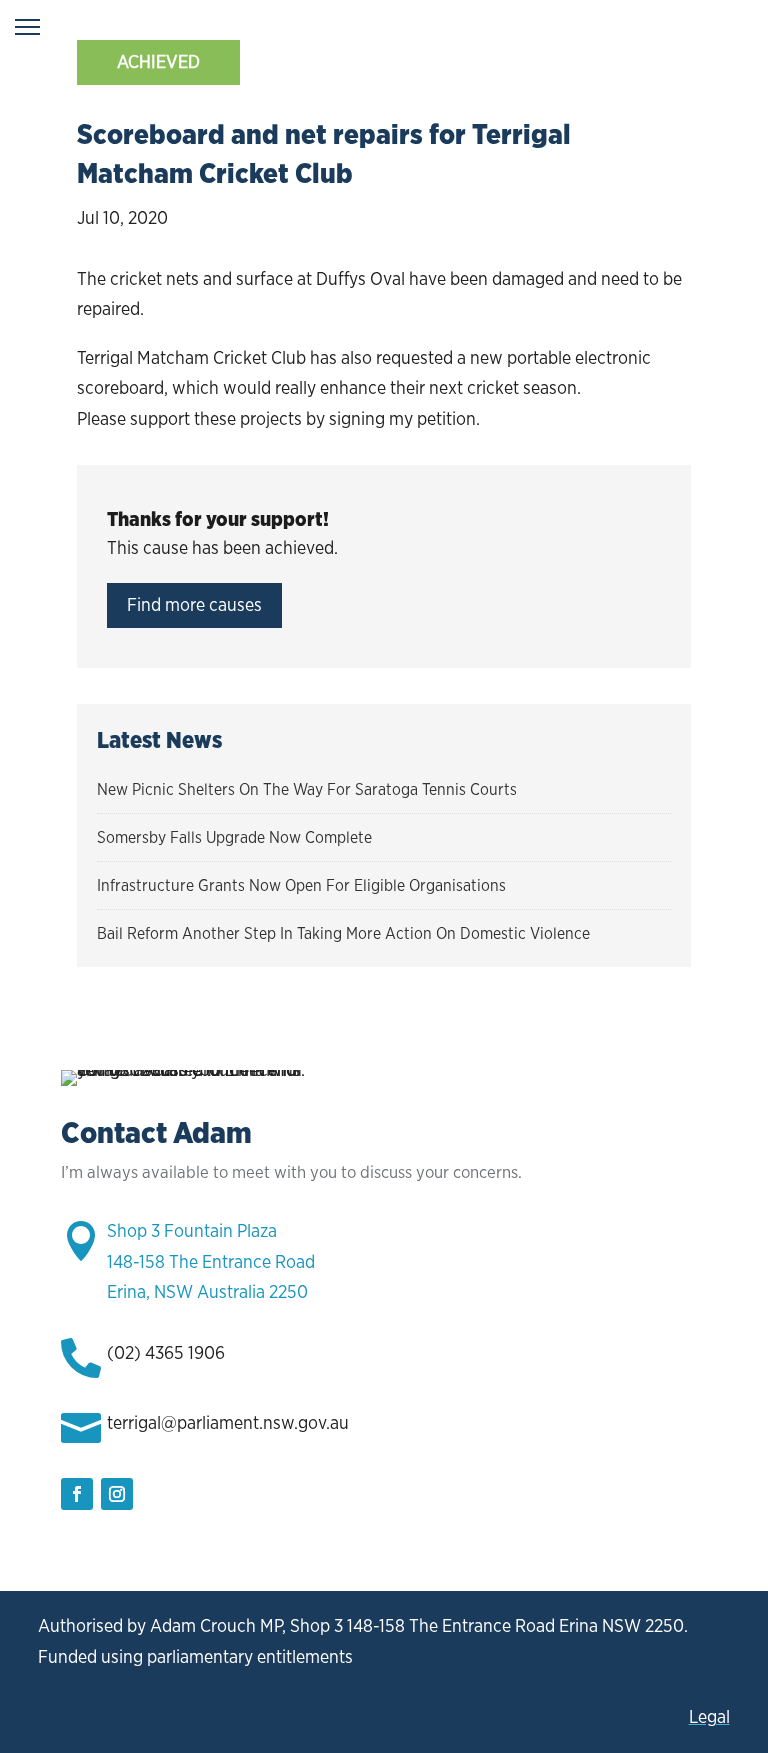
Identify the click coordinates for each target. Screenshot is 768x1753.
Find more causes (194, 604)
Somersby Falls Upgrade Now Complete (234, 837)
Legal (709, 1716)
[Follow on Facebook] (77, 1494)
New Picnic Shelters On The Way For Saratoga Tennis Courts (307, 789)
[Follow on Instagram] (117, 1494)
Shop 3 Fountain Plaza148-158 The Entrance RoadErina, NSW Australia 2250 (211, 1261)
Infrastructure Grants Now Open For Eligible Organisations (301, 885)
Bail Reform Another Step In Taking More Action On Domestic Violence (343, 933)
